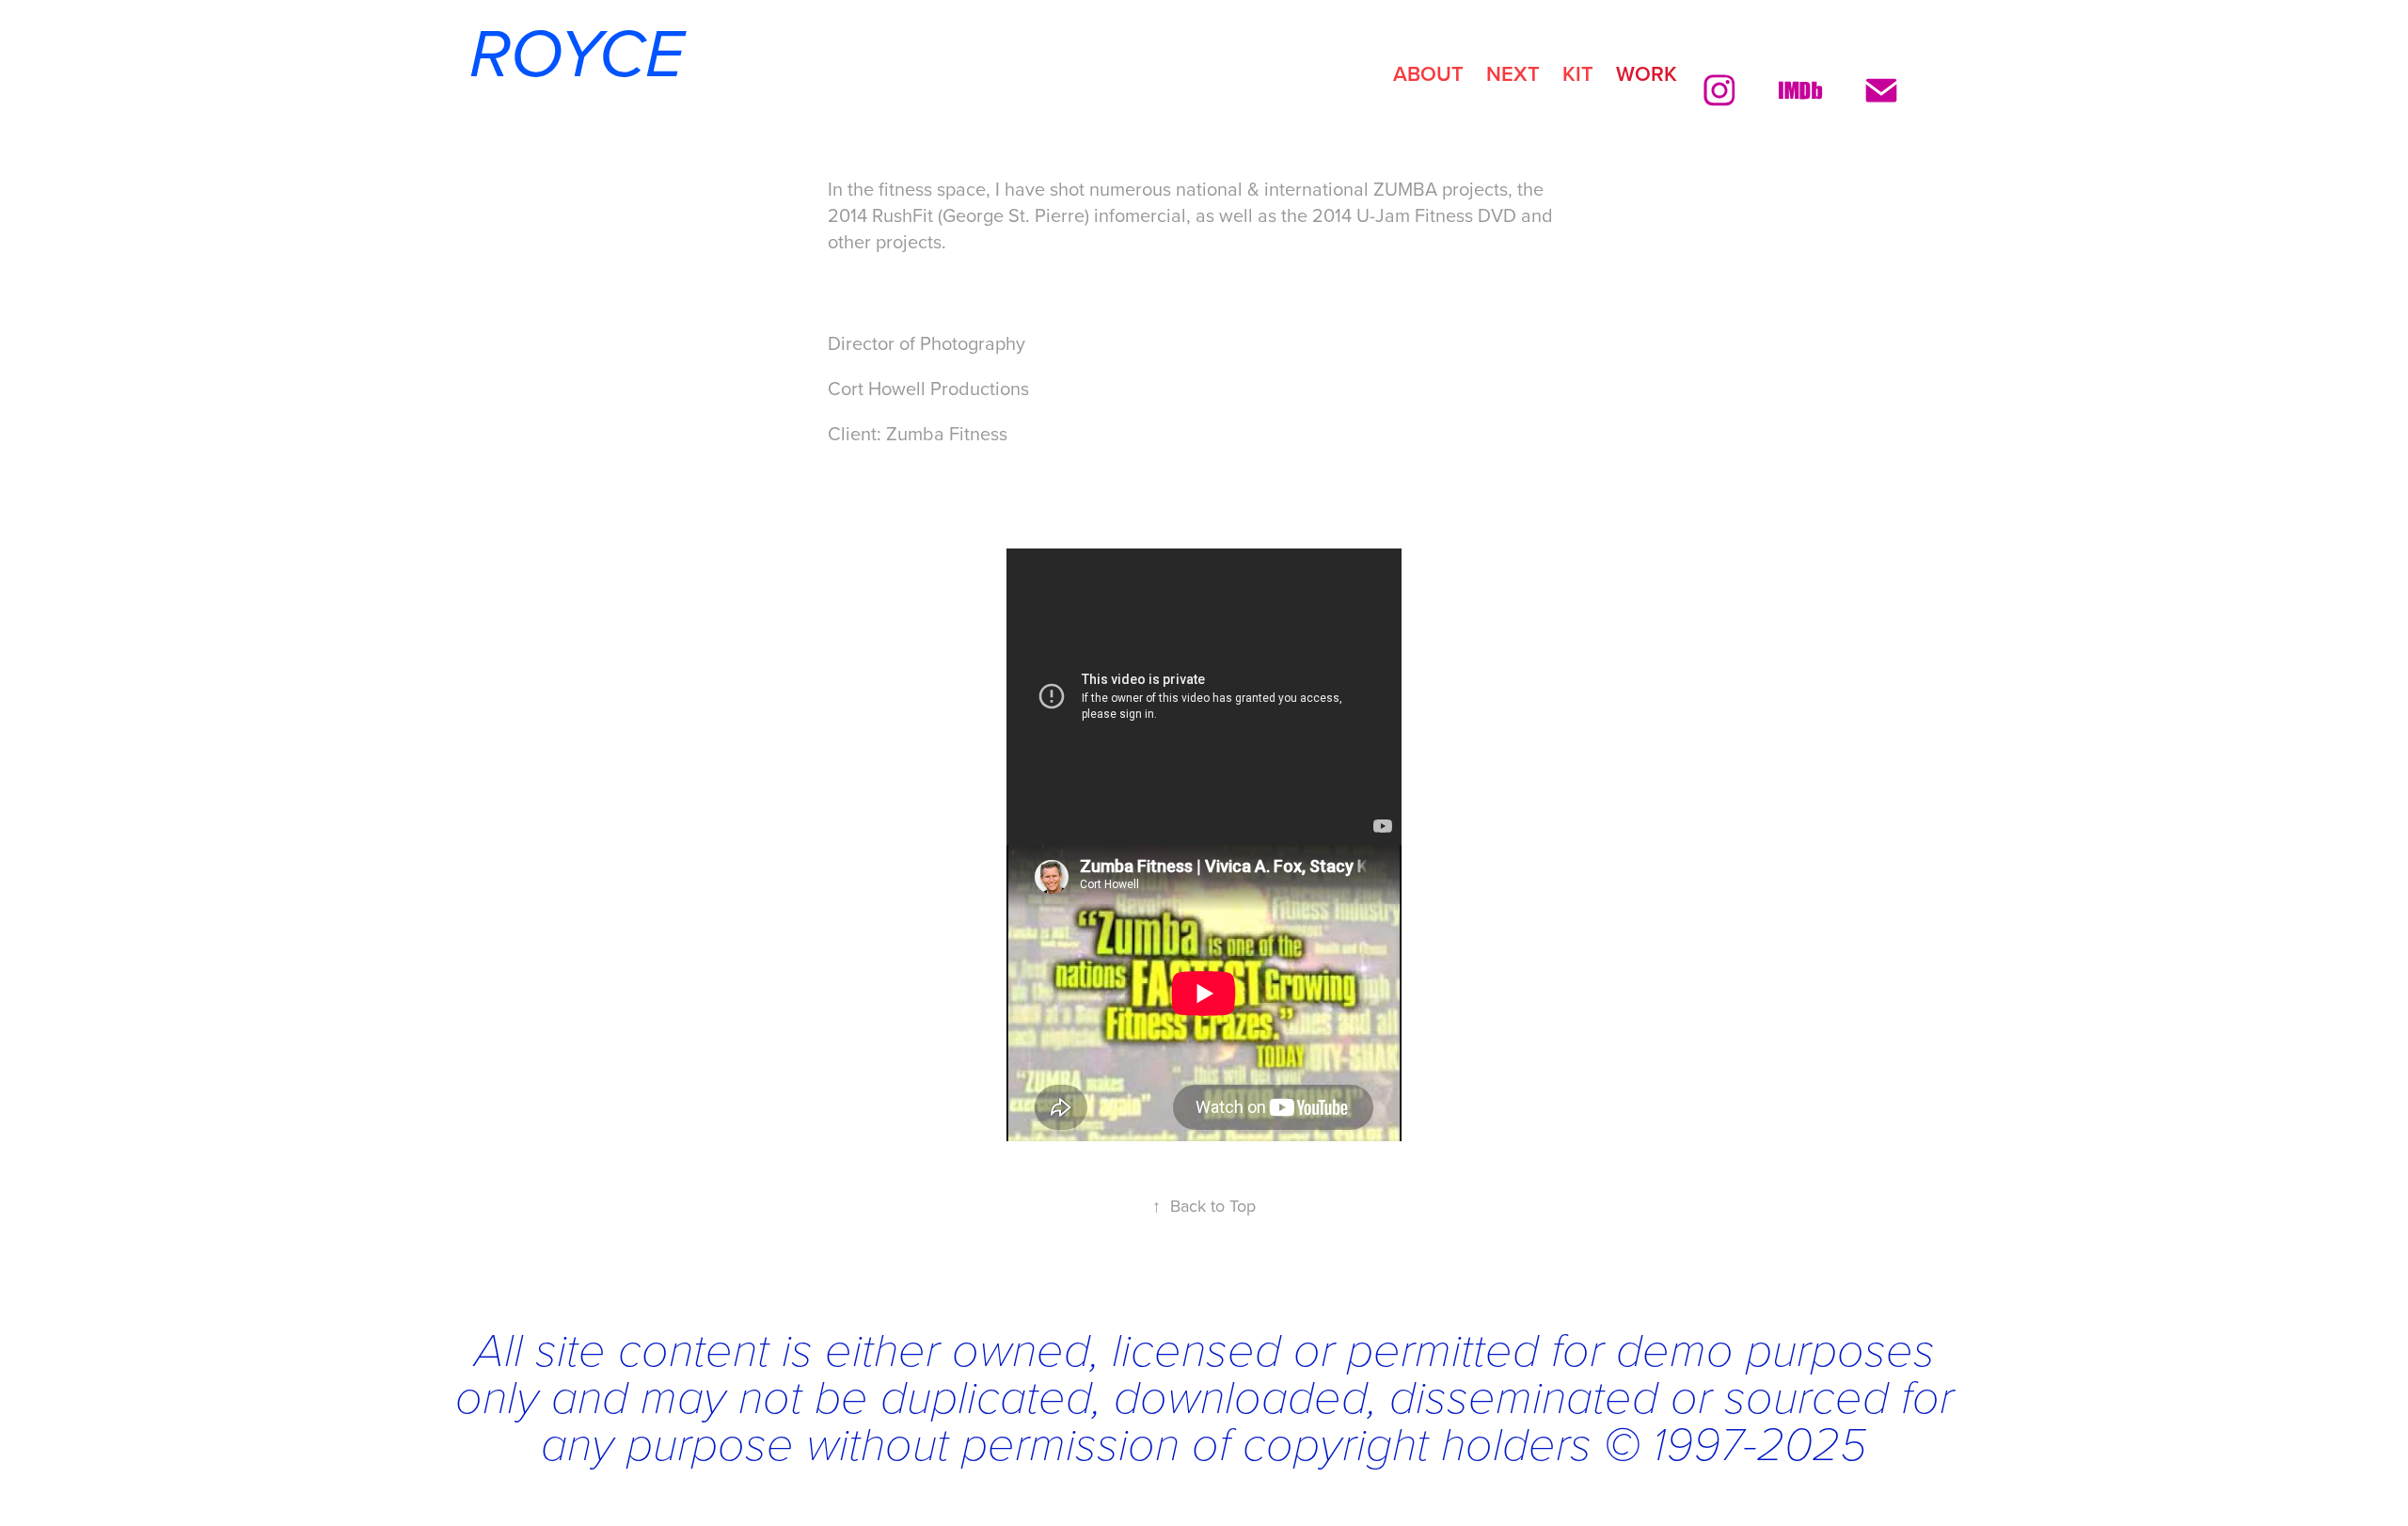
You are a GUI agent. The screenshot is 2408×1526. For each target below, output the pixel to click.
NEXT (1513, 73)
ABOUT (1428, 73)
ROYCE (568, 56)
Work (1647, 73)
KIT (1578, 73)
